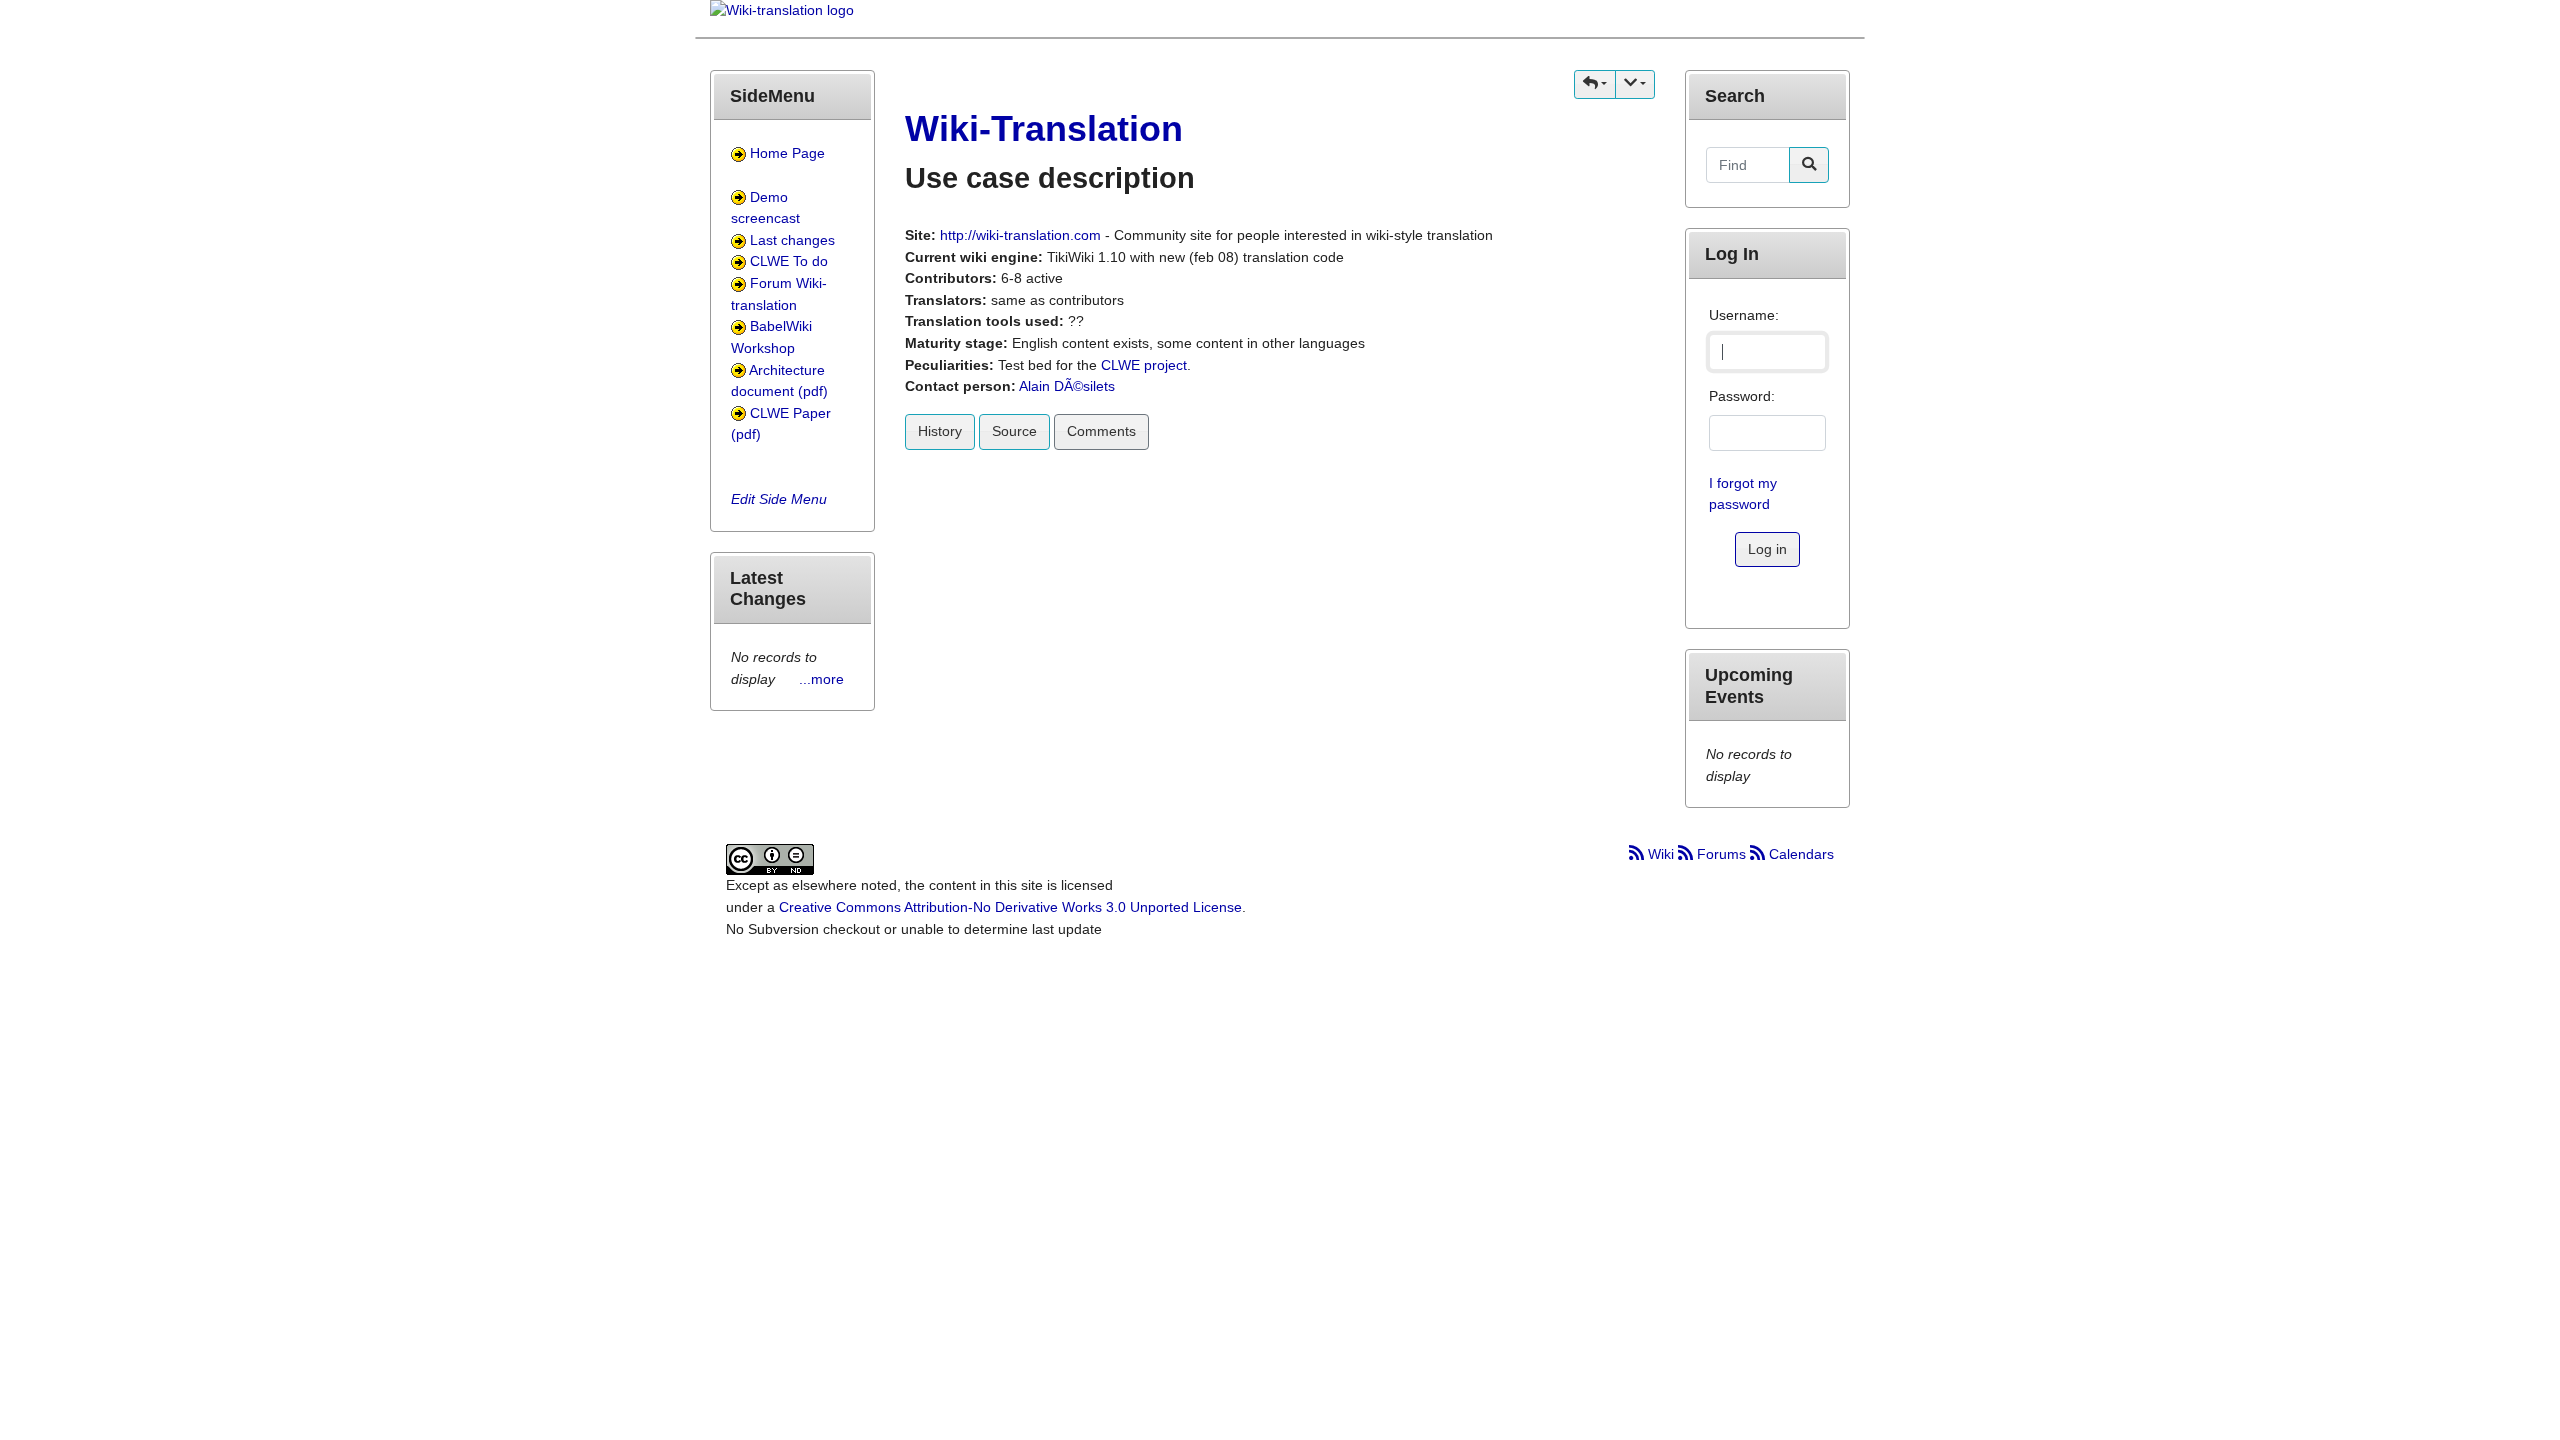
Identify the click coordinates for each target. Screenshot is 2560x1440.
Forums (1721, 854)
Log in (1767, 549)
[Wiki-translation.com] (782, 17)
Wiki (1661, 854)
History (940, 431)
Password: (1742, 396)
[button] (1595, 84)
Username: (1744, 315)
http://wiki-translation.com (1020, 235)
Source (1014, 431)
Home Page (787, 153)
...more (821, 679)
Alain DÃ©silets (1067, 386)
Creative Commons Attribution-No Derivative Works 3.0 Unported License (1010, 907)
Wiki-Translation (1044, 128)
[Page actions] (1635, 84)
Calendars (1799, 854)
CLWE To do (789, 261)
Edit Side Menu (779, 499)
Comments (1101, 431)
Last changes (792, 240)
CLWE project (1144, 365)
